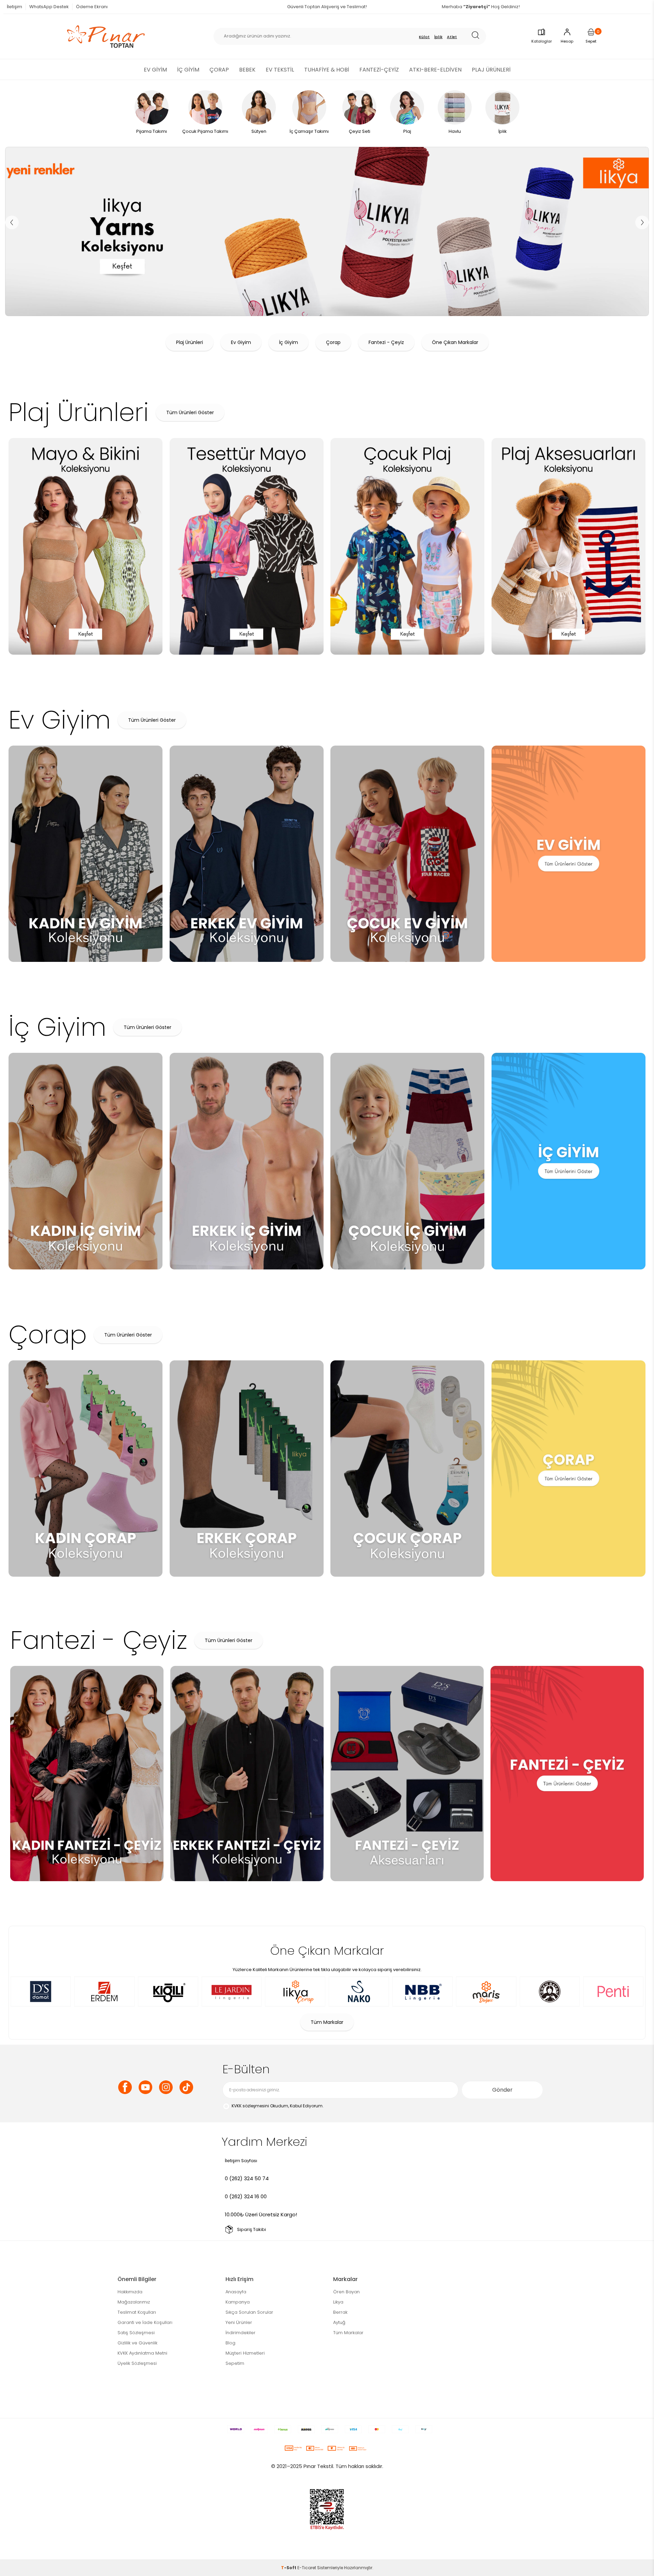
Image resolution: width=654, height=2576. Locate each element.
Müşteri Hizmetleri (245, 2353)
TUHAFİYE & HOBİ (327, 70)
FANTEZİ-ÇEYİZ (379, 70)
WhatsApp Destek (49, 7)
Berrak (340, 2312)
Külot (424, 37)
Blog (230, 2343)
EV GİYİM (155, 70)
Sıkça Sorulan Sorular (249, 2312)
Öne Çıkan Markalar (455, 342)
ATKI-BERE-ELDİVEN (435, 70)
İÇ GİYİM (188, 70)
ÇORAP (219, 70)
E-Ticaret (307, 2568)
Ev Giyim (241, 342)
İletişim (14, 7)
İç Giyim (289, 342)
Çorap (333, 342)
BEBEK (247, 70)
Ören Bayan (346, 2292)
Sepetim (235, 2363)
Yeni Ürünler (239, 2322)
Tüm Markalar (327, 2022)
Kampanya (238, 2302)
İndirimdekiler (240, 2333)
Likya (338, 2302)
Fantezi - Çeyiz (386, 342)
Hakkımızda (130, 2292)
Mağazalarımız (134, 2302)
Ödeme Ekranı (92, 7)
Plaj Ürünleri (190, 342)
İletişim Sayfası (241, 2161)
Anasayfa (236, 2292)
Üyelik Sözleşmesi (137, 2363)
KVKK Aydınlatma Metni (142, 2353)
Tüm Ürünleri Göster (190, 412)
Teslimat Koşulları (137, 2312)
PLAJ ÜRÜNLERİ (491, 70)
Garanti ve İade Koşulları (145, 2322)
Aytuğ (339, 2322)
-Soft (289, 2568)
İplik (439, 37)
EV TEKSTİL (280, 70)
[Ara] (478, 36)
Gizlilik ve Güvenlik (137, 2343)
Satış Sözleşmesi (136, 2333)
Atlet (452, 37)
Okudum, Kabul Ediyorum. (278, 2106)
